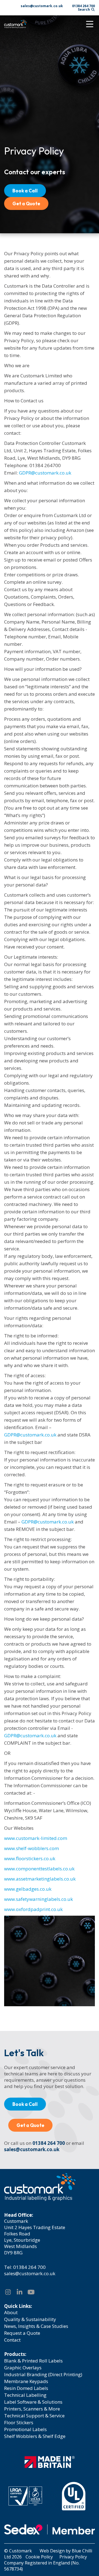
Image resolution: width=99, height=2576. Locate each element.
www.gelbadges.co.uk (28, 1889)
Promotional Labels (25, 2429)
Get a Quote (26, 204)
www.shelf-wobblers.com (31, 1848)
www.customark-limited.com (36, 1838)
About (11, 2312)
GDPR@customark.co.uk (45, 473)
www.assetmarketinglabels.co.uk (40, 1879)
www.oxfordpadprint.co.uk (33, 1909)
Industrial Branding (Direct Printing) (43, 2374)
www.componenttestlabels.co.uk (39, 1869)
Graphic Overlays (23, 2368)
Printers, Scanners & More (32, 2409)
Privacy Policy (73, 2557)
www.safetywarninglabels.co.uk (38, 1899)
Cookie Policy (39, 2557)
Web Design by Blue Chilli (66, 2551)
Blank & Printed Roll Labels (33, 2361)
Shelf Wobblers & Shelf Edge (35, 2436)
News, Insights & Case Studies (36, 2326)
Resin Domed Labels (26, 2388)
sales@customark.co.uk (42, 6)
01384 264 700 (83, 6)
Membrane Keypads (26, 2381)
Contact (12, 2340)
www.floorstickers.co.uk (30, 1858)
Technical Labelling (25, 2395)
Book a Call (25, 191)
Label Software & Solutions (33, 2402)
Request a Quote (22, 2333)
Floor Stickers (19, 2422)
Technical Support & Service (34, 2416)
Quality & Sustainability (30, 2319)
